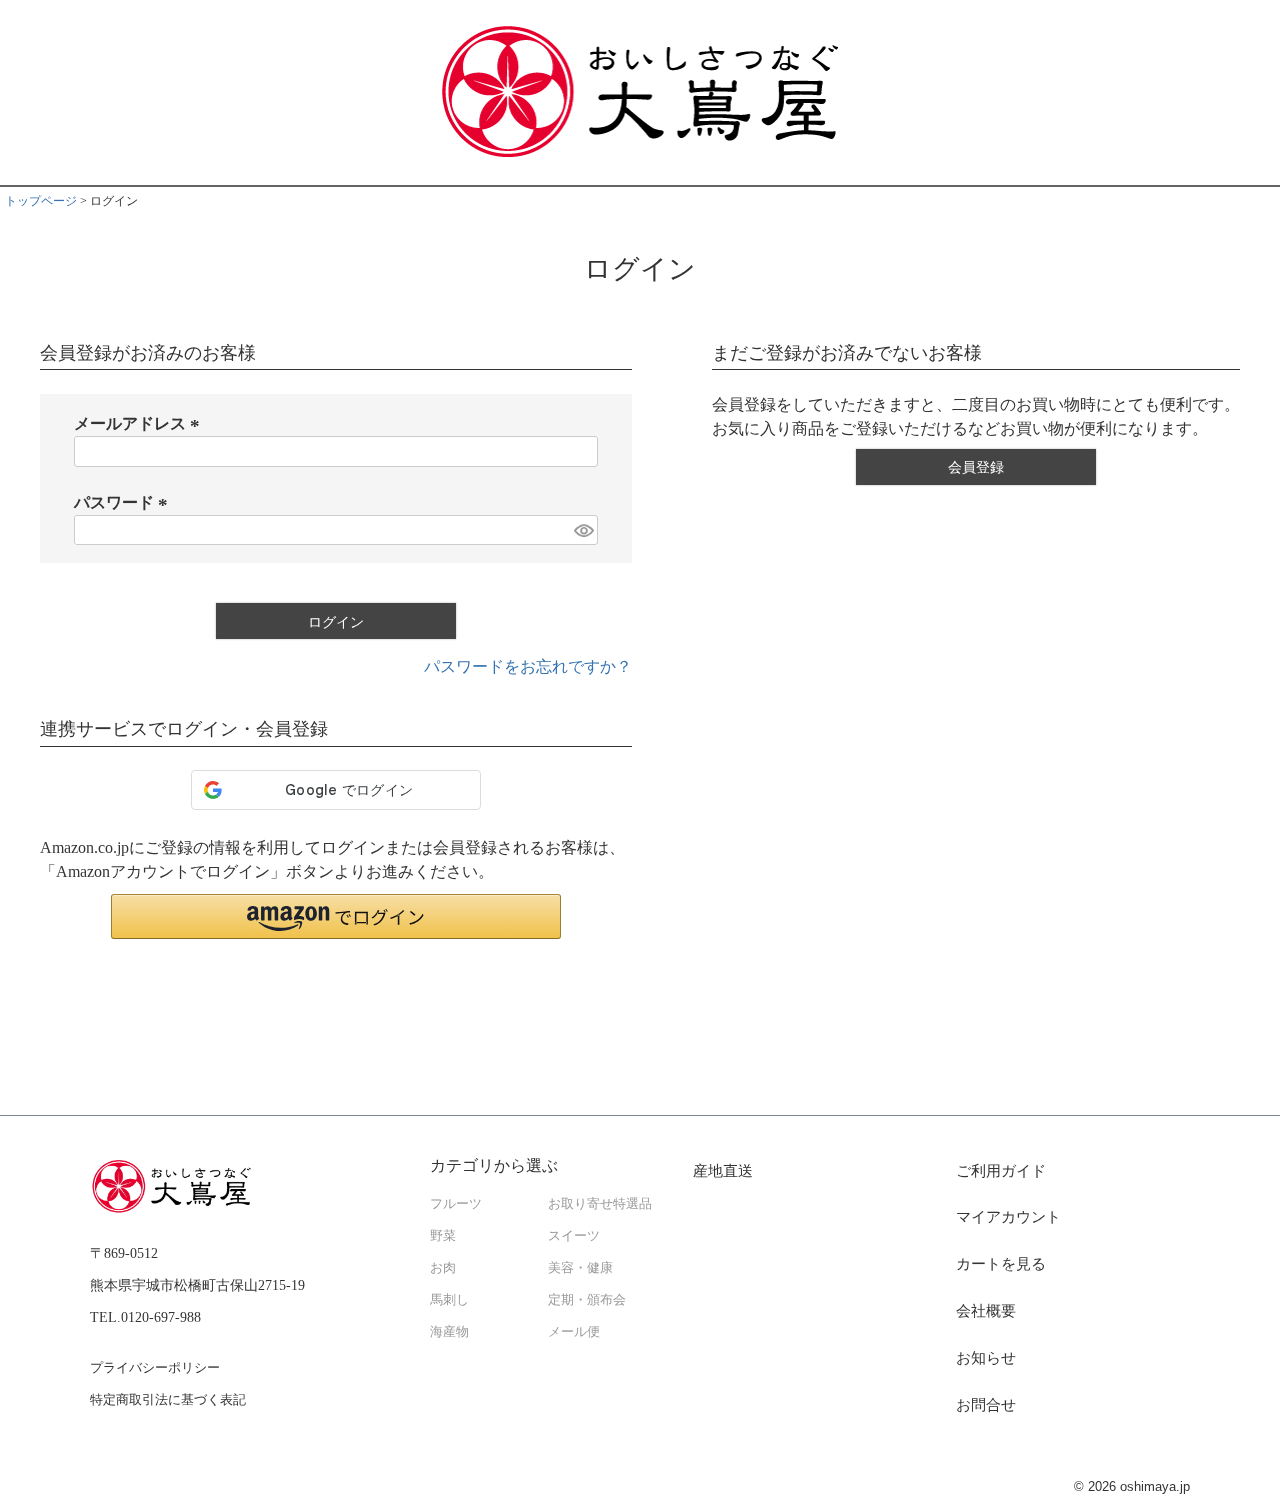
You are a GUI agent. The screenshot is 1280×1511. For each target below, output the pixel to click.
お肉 (443, 1268)
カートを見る (1001, 1264)
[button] (336, 916)
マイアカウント (1008, 1217)
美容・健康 (580, 1268)
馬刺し (449, 1300)
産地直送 (723, 1171)
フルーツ (456, 1204)
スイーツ (574, 1236)
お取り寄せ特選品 (600, 1204)
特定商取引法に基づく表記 (168, 1399)
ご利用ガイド (1001, 1171)
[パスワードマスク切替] (583, 530)
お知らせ (986, 1358)
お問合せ (986, 1405)
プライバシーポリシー (155, 1367)
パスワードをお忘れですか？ (528, 666)
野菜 (443, 1236)
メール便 (574, 1332)
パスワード (124, 502)
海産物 (449, 1332)
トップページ (41, 201)
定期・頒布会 (587, 1300)
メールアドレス (140, 423)
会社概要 (986, 1311)
